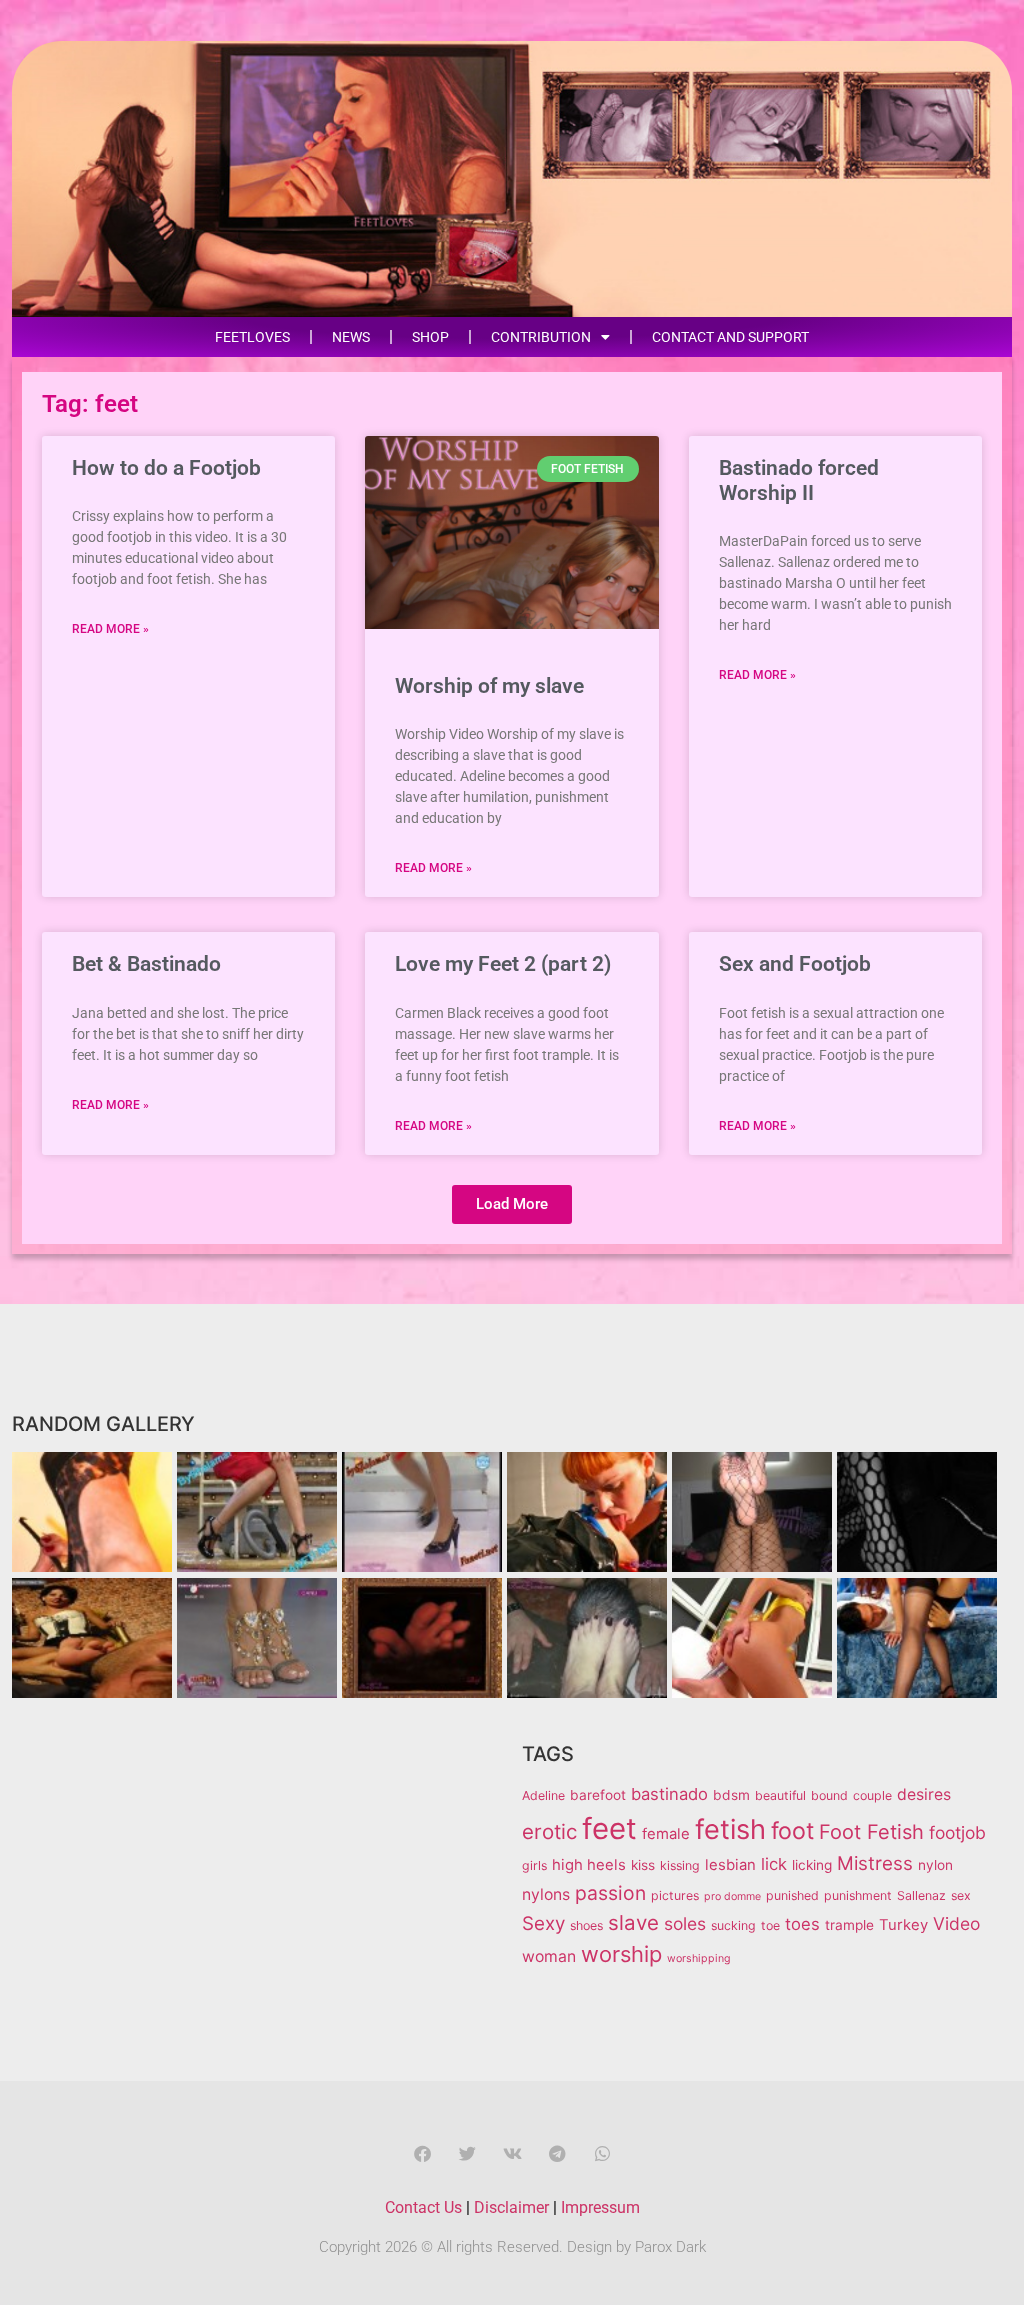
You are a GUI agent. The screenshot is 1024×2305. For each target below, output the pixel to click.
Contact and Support (730, 337)
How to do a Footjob (166, 468)
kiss (643, 1865)
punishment (858, 1895)
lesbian (730, 1865)
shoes (586, 1925)
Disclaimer (511, 2207)
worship (621, 1954)
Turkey (903, 1925)
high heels (589, 1865)
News (351, 337)
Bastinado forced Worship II (799, 480)
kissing (680, 1865)
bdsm (731, 1795)
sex (961, 1895)
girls (534, 1865)
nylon (935, 1865)
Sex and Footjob (795, 964)
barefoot (598, 1795)
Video (956, 1923)
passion (610, 1893)
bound (829, 1795)
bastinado (669, 1794)
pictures (675, 1895)
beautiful (780, 1795)
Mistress (875, 1863)
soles (685, 1923)
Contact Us (423, 2207)
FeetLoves (252, 337)
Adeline (543, 1795)
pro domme (732, 1896)
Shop (430, 337)
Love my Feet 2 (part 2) (503, 964)
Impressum (600, 2207)
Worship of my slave (489, 686)
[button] (512, 1204)
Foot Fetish (871, 1832)
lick (774, 1864)
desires (924, 1794)
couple (872, 1795)
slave (633, 1922)
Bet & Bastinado (146, 964)
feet (609, 1828)
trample (849, 1925)
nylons (546, 1894)
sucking (733, 1925)
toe (770, 1925)
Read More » (110, 629)
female (666, 1834)
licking (812, 1865)
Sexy (543, 1923)
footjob (957, 1832)
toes (802, 1924)
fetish (730, 1829)
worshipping (699, 1958)
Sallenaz (921, 1895)
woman (549, 1956)
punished (792, 1895)
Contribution (541, 337)
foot (792, 1831)
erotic (549, 1831)
